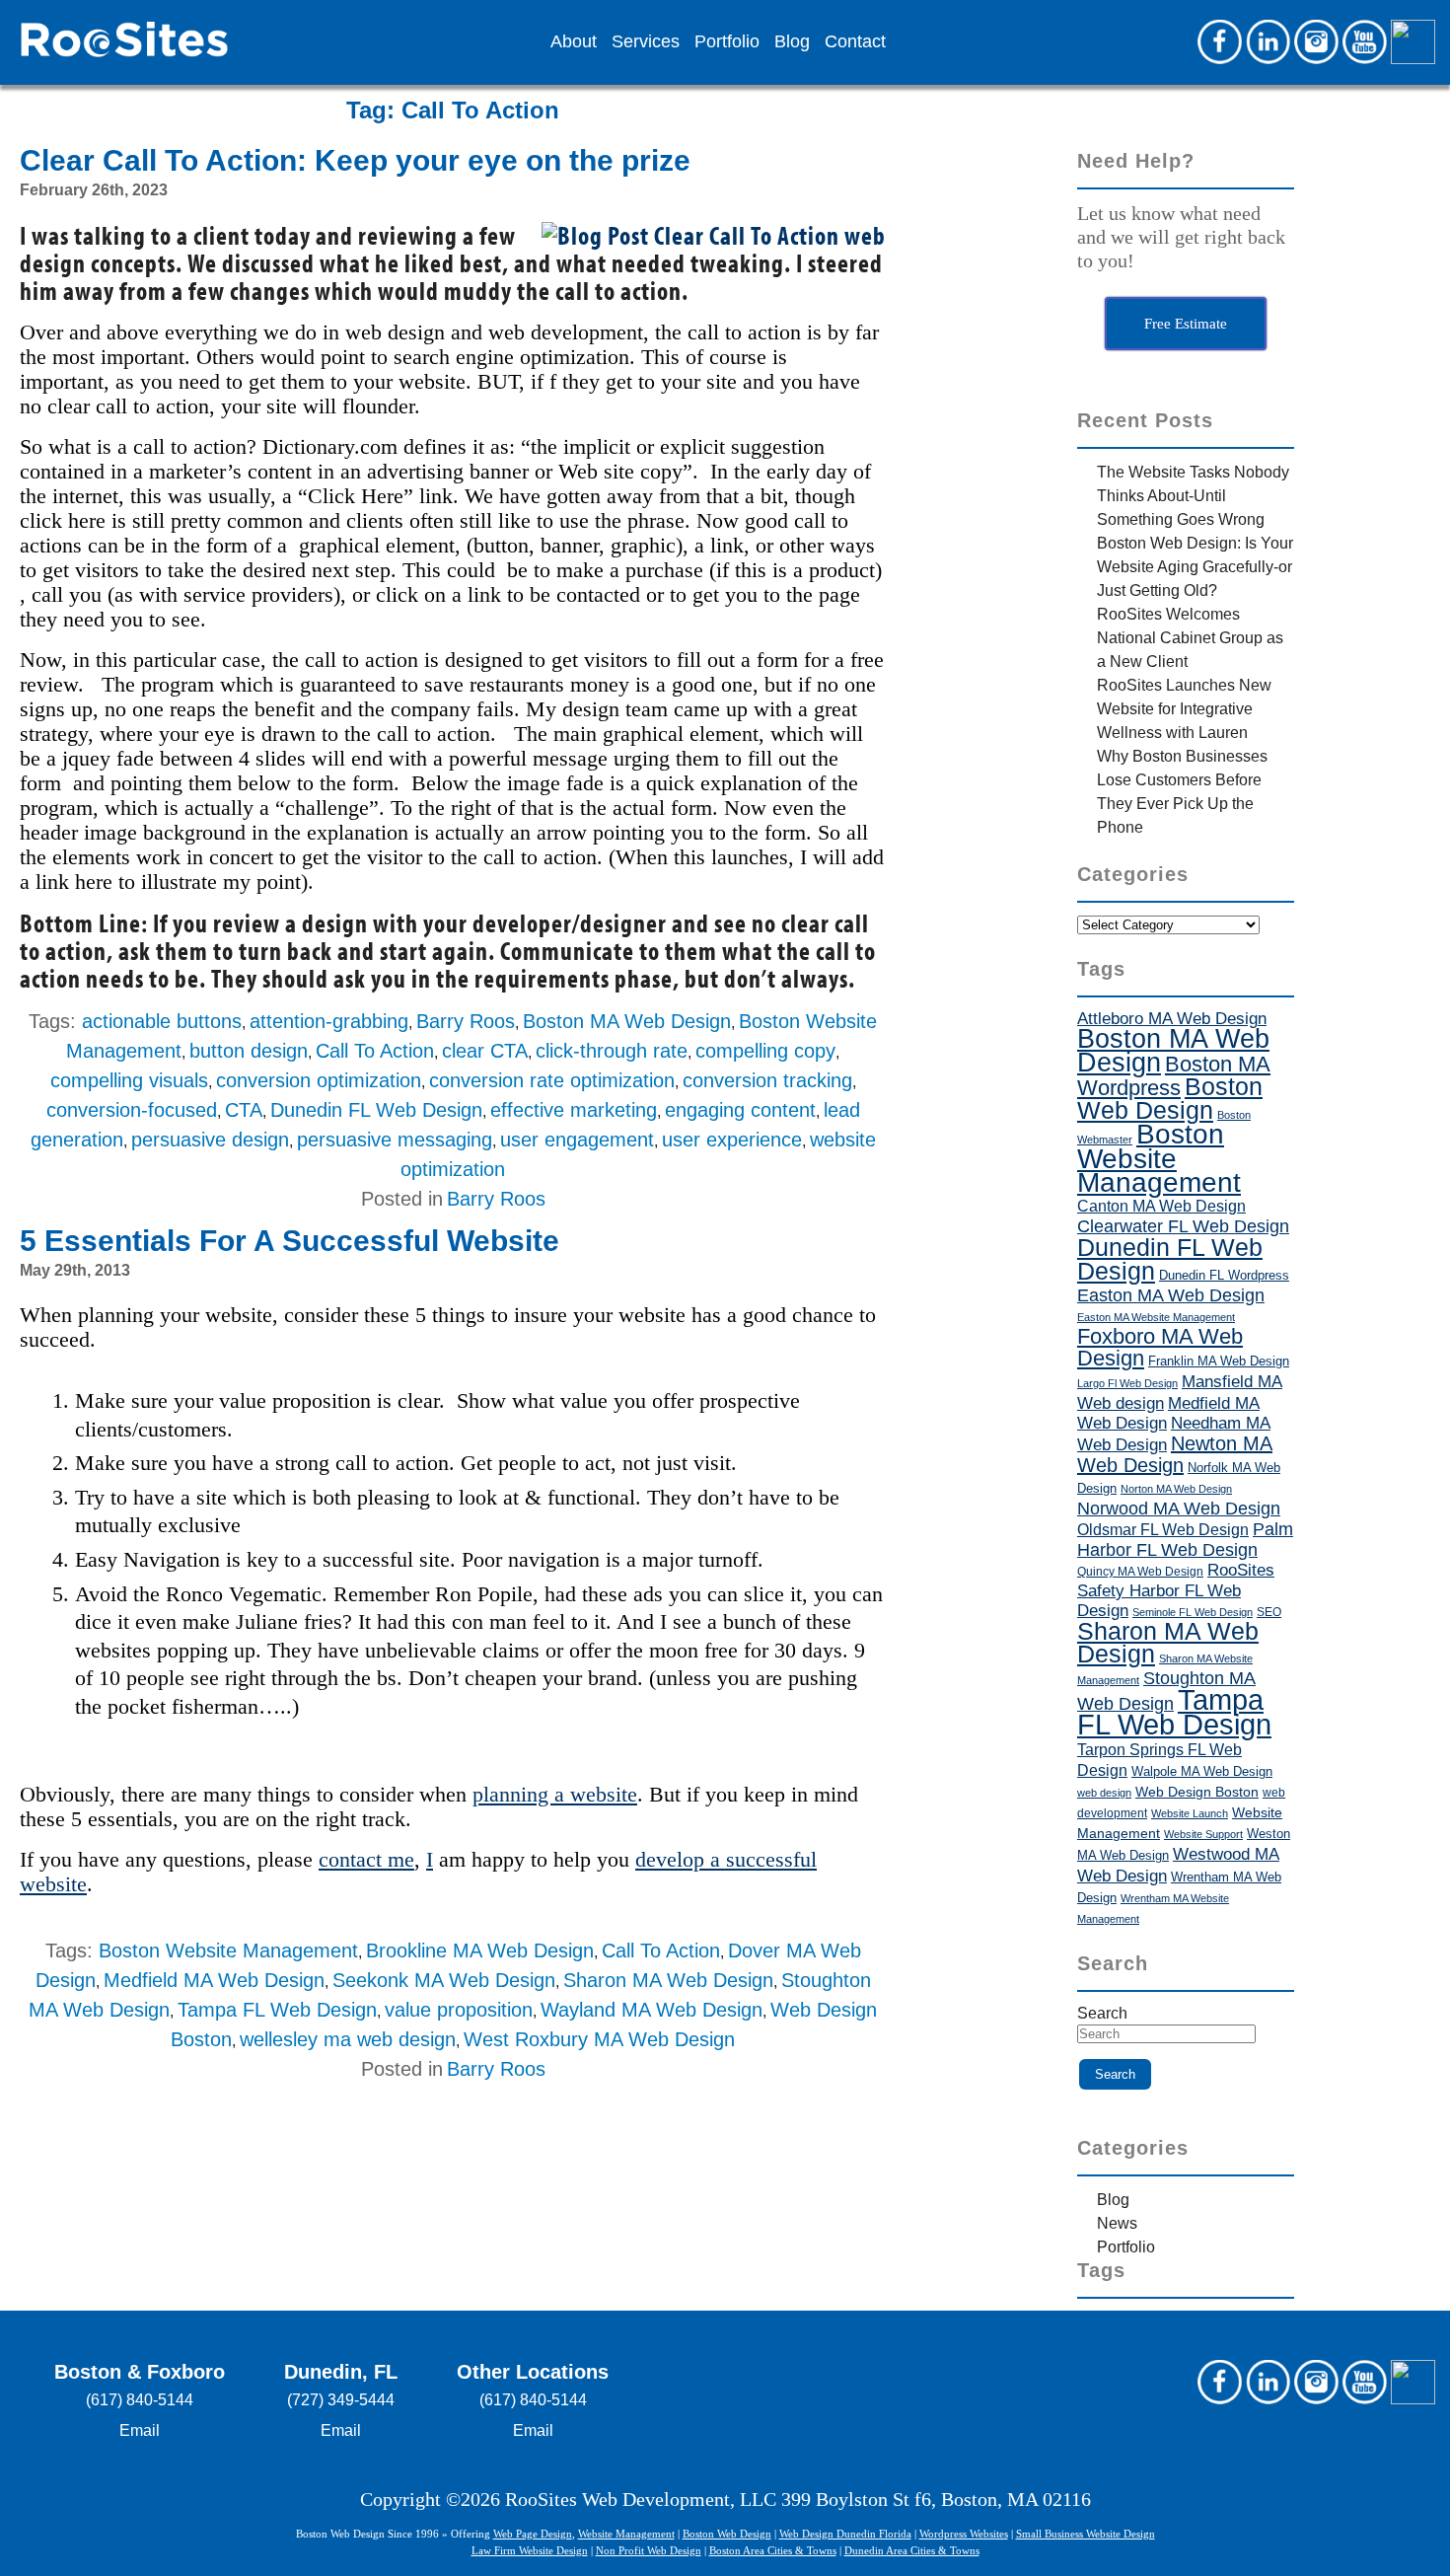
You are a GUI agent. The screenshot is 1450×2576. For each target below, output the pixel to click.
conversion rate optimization (552, 1080)
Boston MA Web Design (627, 1021)
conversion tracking (767, 1080)
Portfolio (727, 42)
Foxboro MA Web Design (1160, 1347)
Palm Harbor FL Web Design (1185, 1539)
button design (249, 1051)
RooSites (1241, 1570)
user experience (732, 1140)
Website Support (1203, 1834)
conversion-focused (132, 1110)
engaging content (740, 1110)
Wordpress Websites (964, 2534)
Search (1102, 2013)
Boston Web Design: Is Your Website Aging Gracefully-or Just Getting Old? (1195, 567)
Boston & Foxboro (140, 2372)
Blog (792, 42)
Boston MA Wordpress (1174, 1076)
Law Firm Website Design (530, 2550)
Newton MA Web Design (1175, 1454)
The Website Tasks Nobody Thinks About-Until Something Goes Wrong (1193, 496)
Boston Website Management (228, 1950)
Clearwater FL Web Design (1183, 1226)
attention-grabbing (329, 1021)
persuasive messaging (395, 1140)
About (574, 42)
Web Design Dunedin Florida (845, 2534)
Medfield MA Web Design (214, 1980)
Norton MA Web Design (1176, 1489)
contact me (366, 1859)
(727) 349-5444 (341, 2400)
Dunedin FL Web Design (376, 1110)
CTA (244, 1110)
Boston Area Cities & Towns (773, 2550)
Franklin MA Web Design (1219, 1361)
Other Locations (533, 2372)
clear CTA (485, 1051)
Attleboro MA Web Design (1172, 1019)
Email (140, 2430)
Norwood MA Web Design (1179, 1509)
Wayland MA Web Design (652, 2010)
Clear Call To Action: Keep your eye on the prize (355, 160)
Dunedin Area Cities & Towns (912, 2550)
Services (646, 42)
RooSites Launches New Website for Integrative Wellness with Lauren (1184, 709)
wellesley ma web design (348, 2039)
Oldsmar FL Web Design (1163, 1530)
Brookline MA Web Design (480, 1950)
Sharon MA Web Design (668, 1980)
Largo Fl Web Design (1127, 1383)
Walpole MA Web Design (1202, 1771)
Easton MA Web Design (1171, 1295)
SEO (1269, 1612)
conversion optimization (319, 1080)
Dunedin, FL (341, 2372)
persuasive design (210, 1140)
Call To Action (375, 1051)
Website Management (626, 2534)
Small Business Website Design (1086, 2534)
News (1117, 2223)
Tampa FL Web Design (277, 2010)
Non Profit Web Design (649, 2550)
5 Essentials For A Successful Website (290, 1241)
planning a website (555, 1794)
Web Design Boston (1197, 1792)
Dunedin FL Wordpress (1224, 1275)
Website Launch (1190, 1813)
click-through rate (612, 1051)
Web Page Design (533, 2534)
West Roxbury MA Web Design (599, 2039)
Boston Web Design (1170, 1098)
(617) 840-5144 (140, 2400)
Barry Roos (466, 1021)
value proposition (459, 2010)
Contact (855, 42)
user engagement (577, 1140)
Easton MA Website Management (1156, 1317)
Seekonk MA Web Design (444, 1980)
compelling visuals (129, 1080)
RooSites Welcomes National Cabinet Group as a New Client (1190, 638)
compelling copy (765, 1051)
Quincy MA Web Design (1140, 1572)
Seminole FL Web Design (1193, 1612)
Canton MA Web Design (1161, 1206)
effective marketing (574, 1110)
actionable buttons (162, 1021)
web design (1104, 1793)
